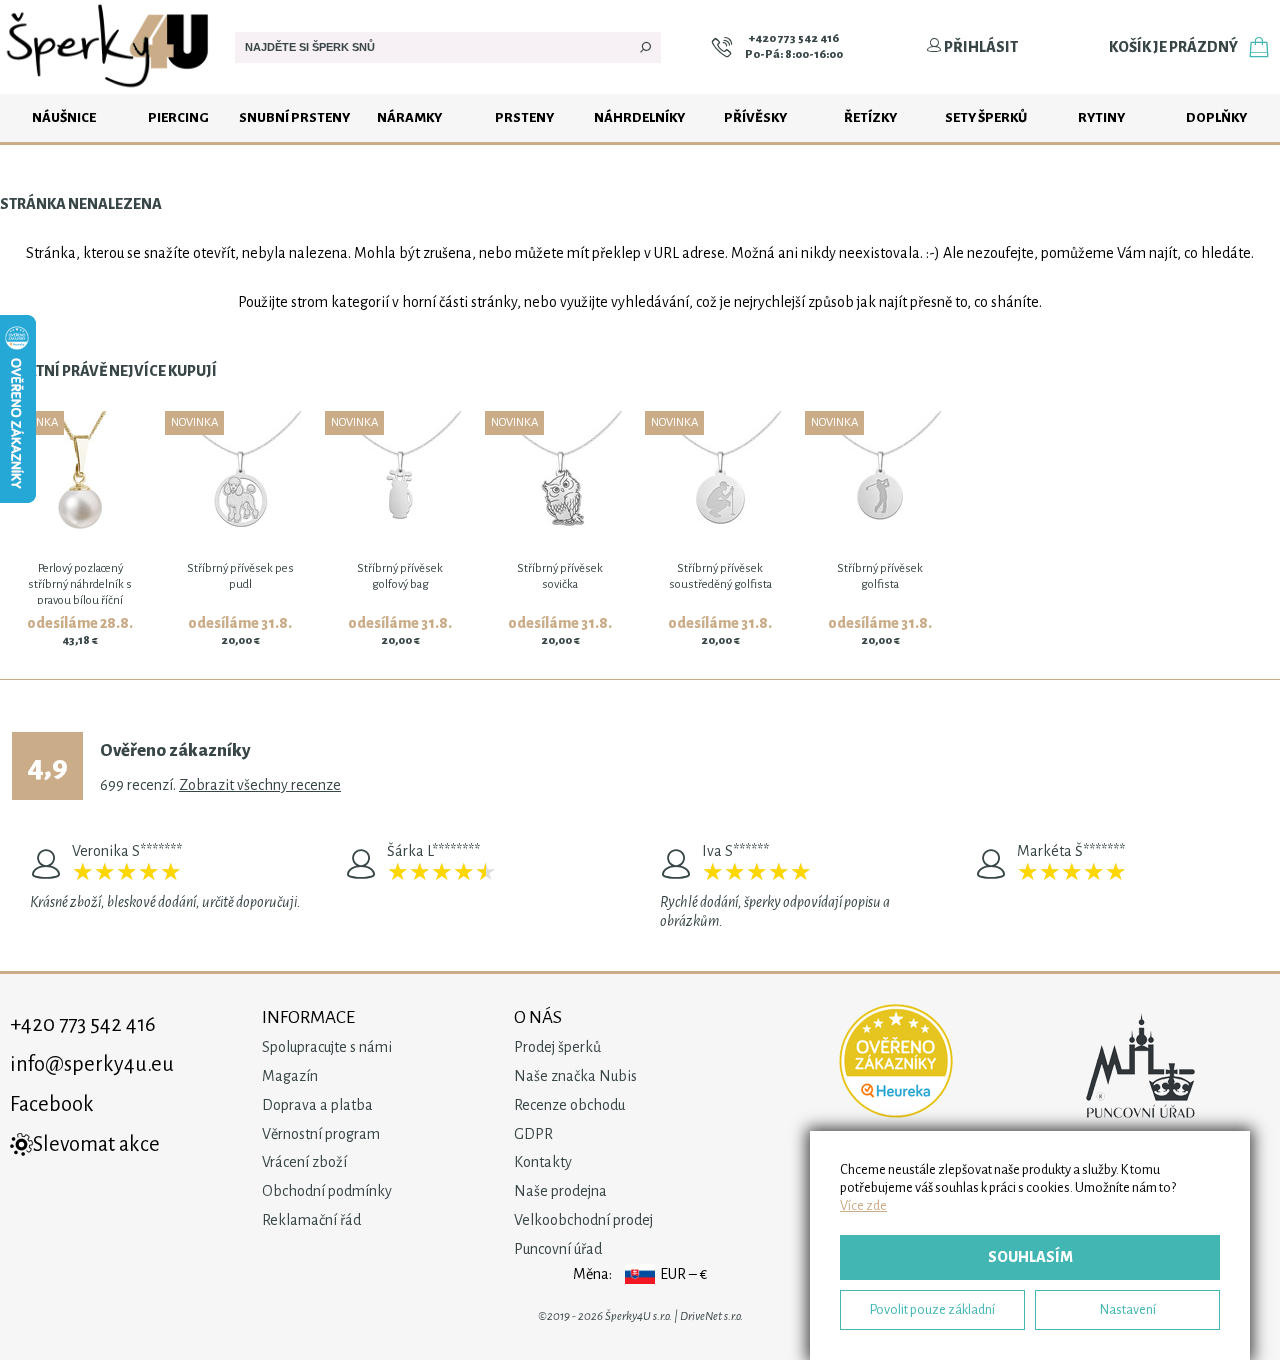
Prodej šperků (557, 1047)
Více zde (863, 1205)
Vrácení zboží (304, 1162)
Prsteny (524, 117)
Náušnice (64, 117)
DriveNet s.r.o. (711, 1316)
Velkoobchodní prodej (583, 1220)
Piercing (178, 117)
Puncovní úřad (558, 1249)
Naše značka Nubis (575, 1076)
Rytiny (1101, 117)
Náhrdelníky (639, 117)
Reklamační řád (311, 1220)
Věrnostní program (321, 1134)
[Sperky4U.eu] (110, 89)
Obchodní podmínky (327, 1191)
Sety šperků (986, 117)
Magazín (290, 1076)
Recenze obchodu (569, 1105)
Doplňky (1216, 117)
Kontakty (543, 1162)
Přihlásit (980, 47)
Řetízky (870, 117)
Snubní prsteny (294, 117)
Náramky (409, 117)
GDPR (533, 1134)
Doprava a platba (317, 1105)
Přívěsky (755, 117)
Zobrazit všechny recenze (260, 785)
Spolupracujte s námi (327, 1047)
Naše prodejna (560, 1191)
